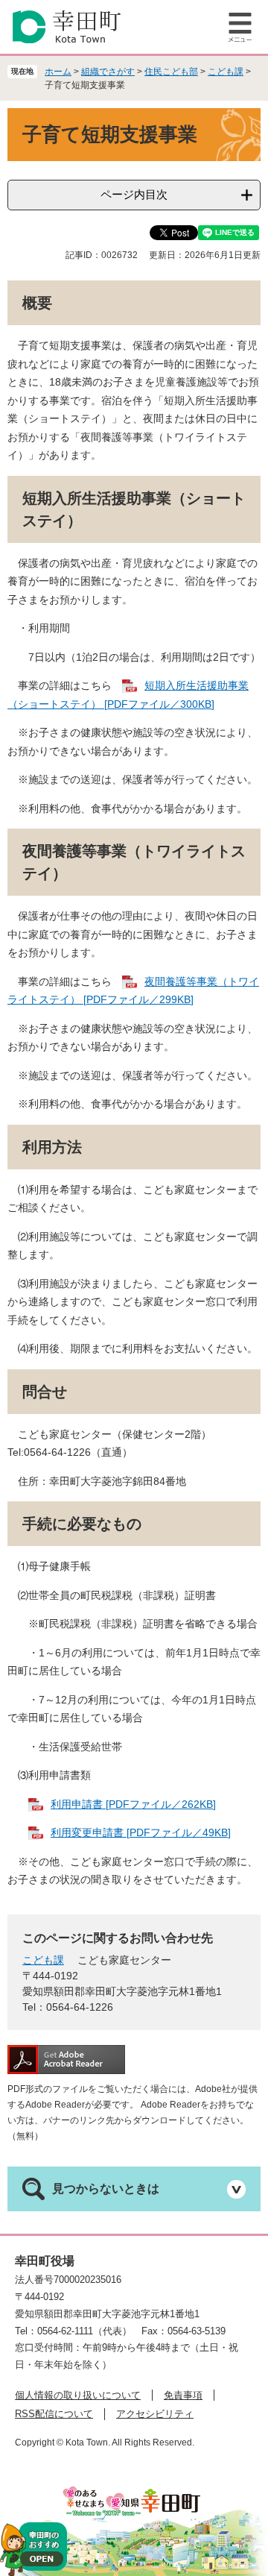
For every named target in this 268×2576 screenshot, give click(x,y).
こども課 (226, 72)
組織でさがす (108, 72)
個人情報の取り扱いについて (78, 2395)
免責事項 (183, 2395)
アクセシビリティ (155, 2414)
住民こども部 (171, 72)
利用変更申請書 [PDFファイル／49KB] (141, 1832)
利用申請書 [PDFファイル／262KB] (133, 1804)
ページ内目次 (134, 194)
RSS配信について (54, 2414)
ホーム (58, 72)
